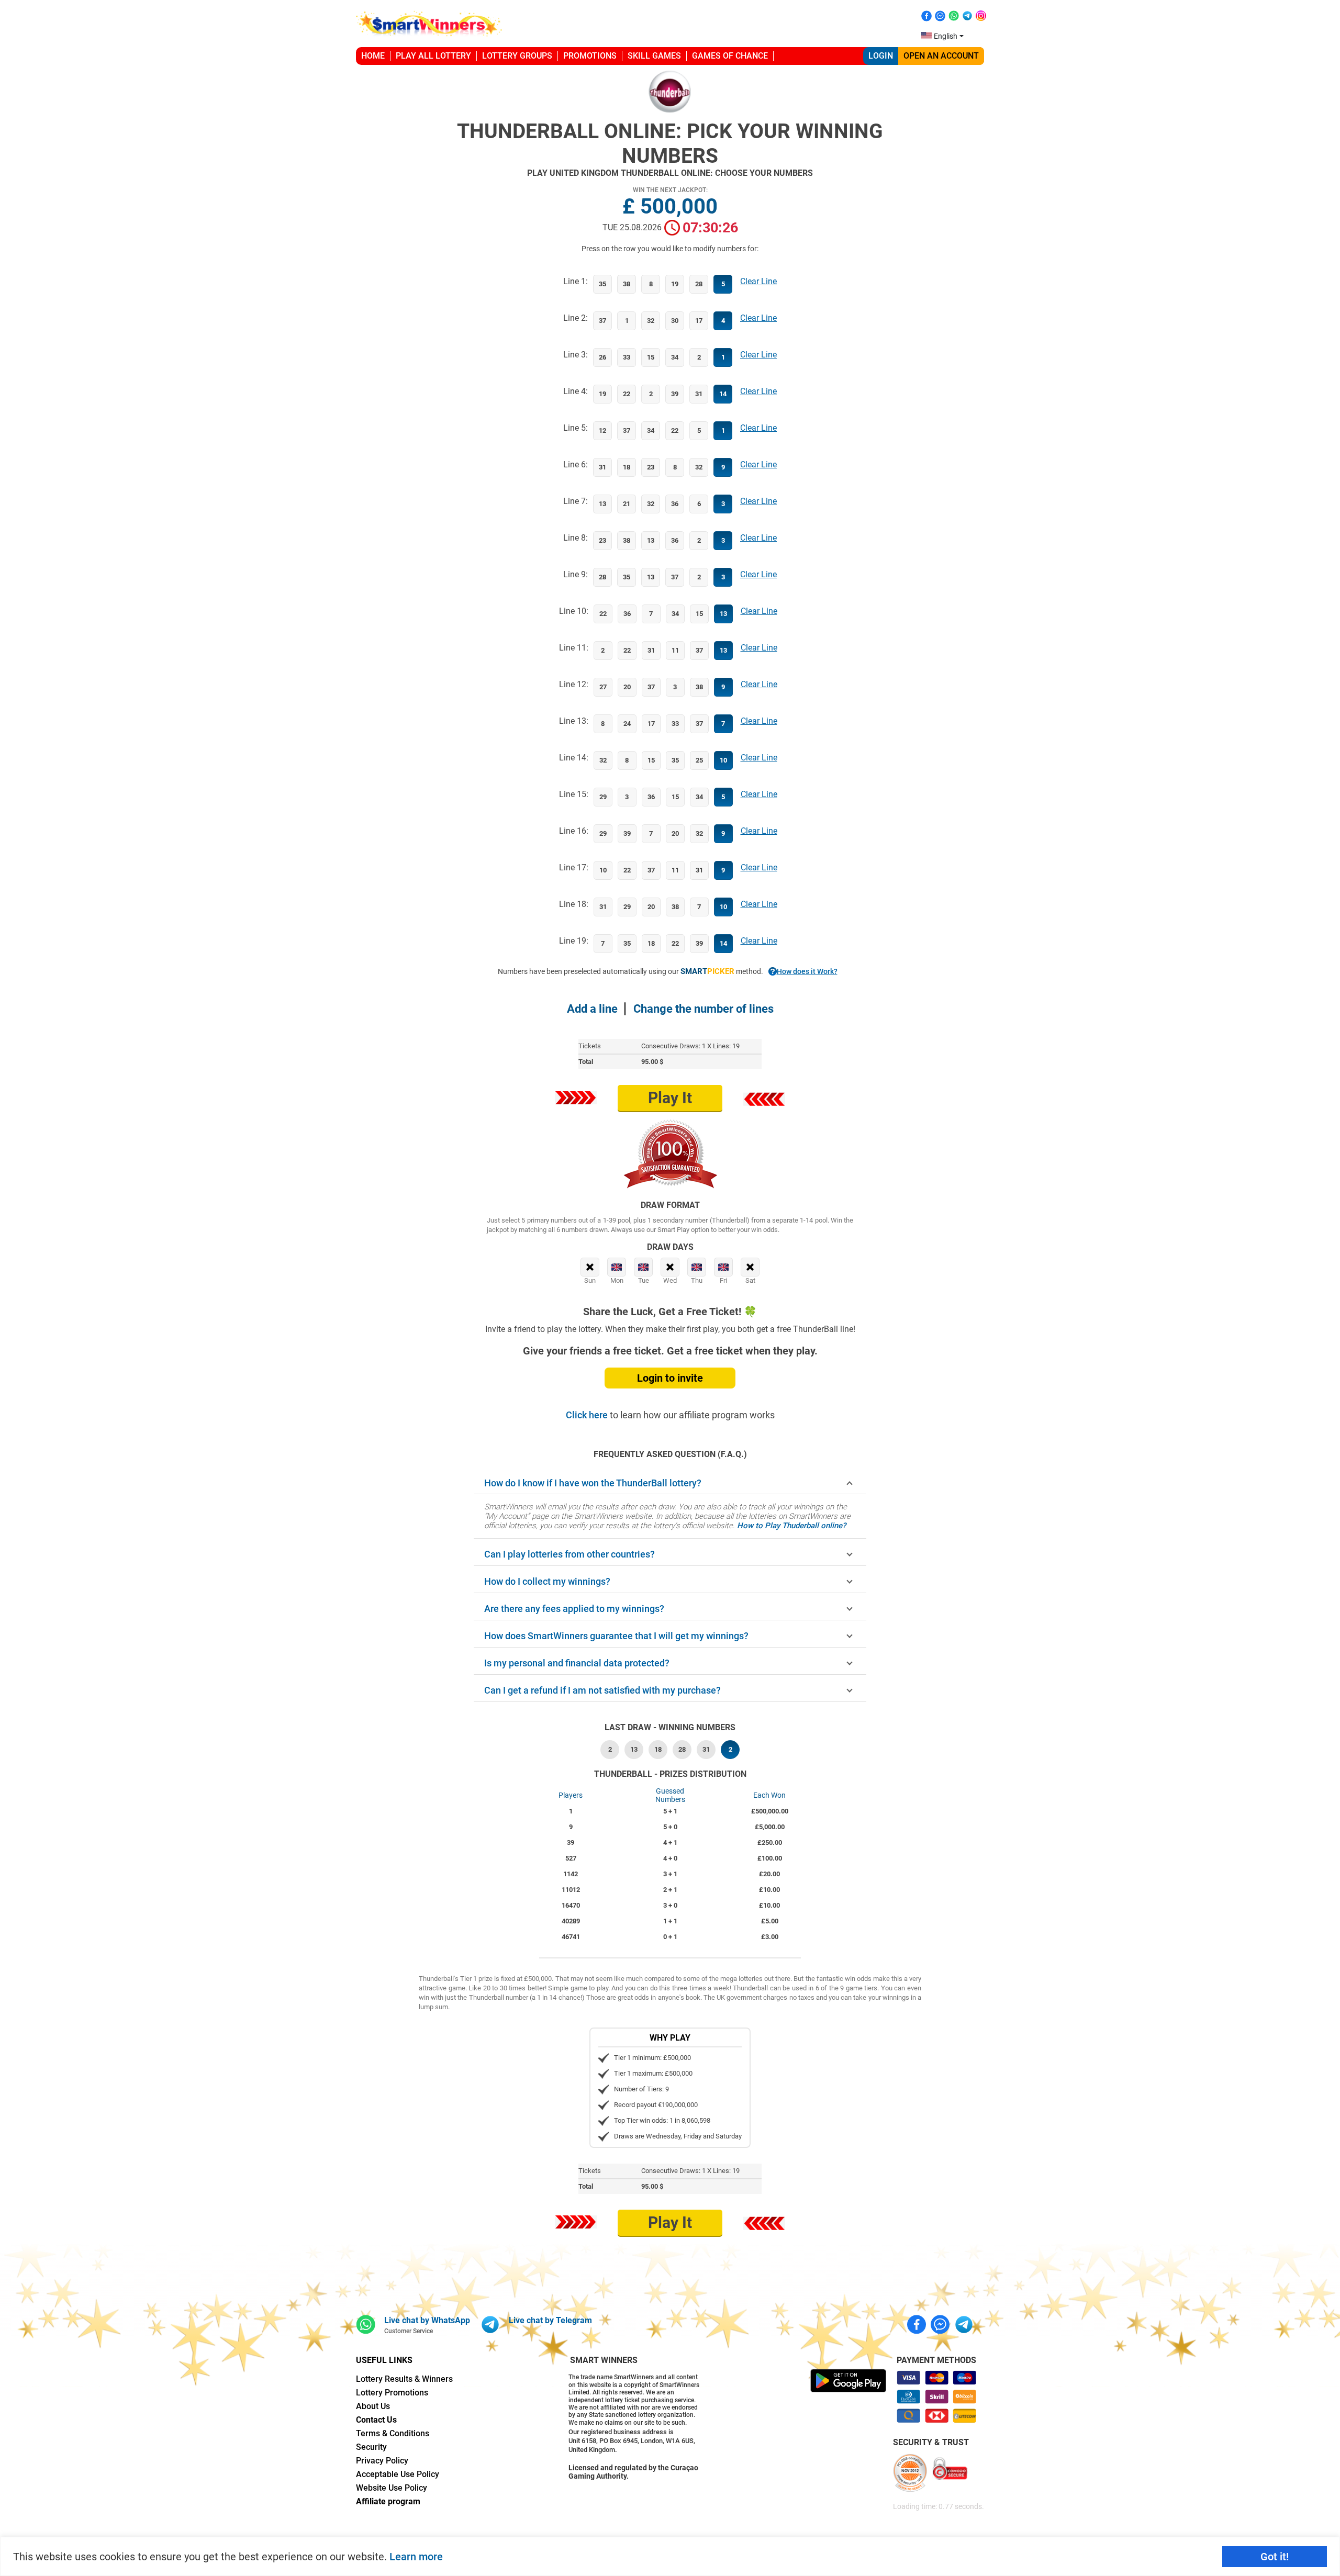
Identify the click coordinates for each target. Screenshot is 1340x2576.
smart (707, 971)
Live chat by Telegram (550, 2320)
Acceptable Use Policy (398, 2474)
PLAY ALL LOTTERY (433, 56)
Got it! (1275, 2557)
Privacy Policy (382, 2461)
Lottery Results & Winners (404, 2379)
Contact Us (376, 2420)
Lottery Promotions (392, 2393)
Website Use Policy (392, 2488)
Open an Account (941, 56)
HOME (373, 56)
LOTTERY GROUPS (517, 56)
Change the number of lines (703, 1009)
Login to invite (670, 1378)
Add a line (592, 1009)
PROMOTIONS (590, 56)
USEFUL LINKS (384, 2360)
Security (371, 2447)
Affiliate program (388, 2501)
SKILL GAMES (654, 56)
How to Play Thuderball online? (791, 1526)
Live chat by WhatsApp (427, 2320)
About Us (373, 2406)
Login (881, 56)
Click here (588, 1415)
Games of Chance (730, 56)
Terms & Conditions (393, 2433)
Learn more (416, 2557)
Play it (670, 1098)
